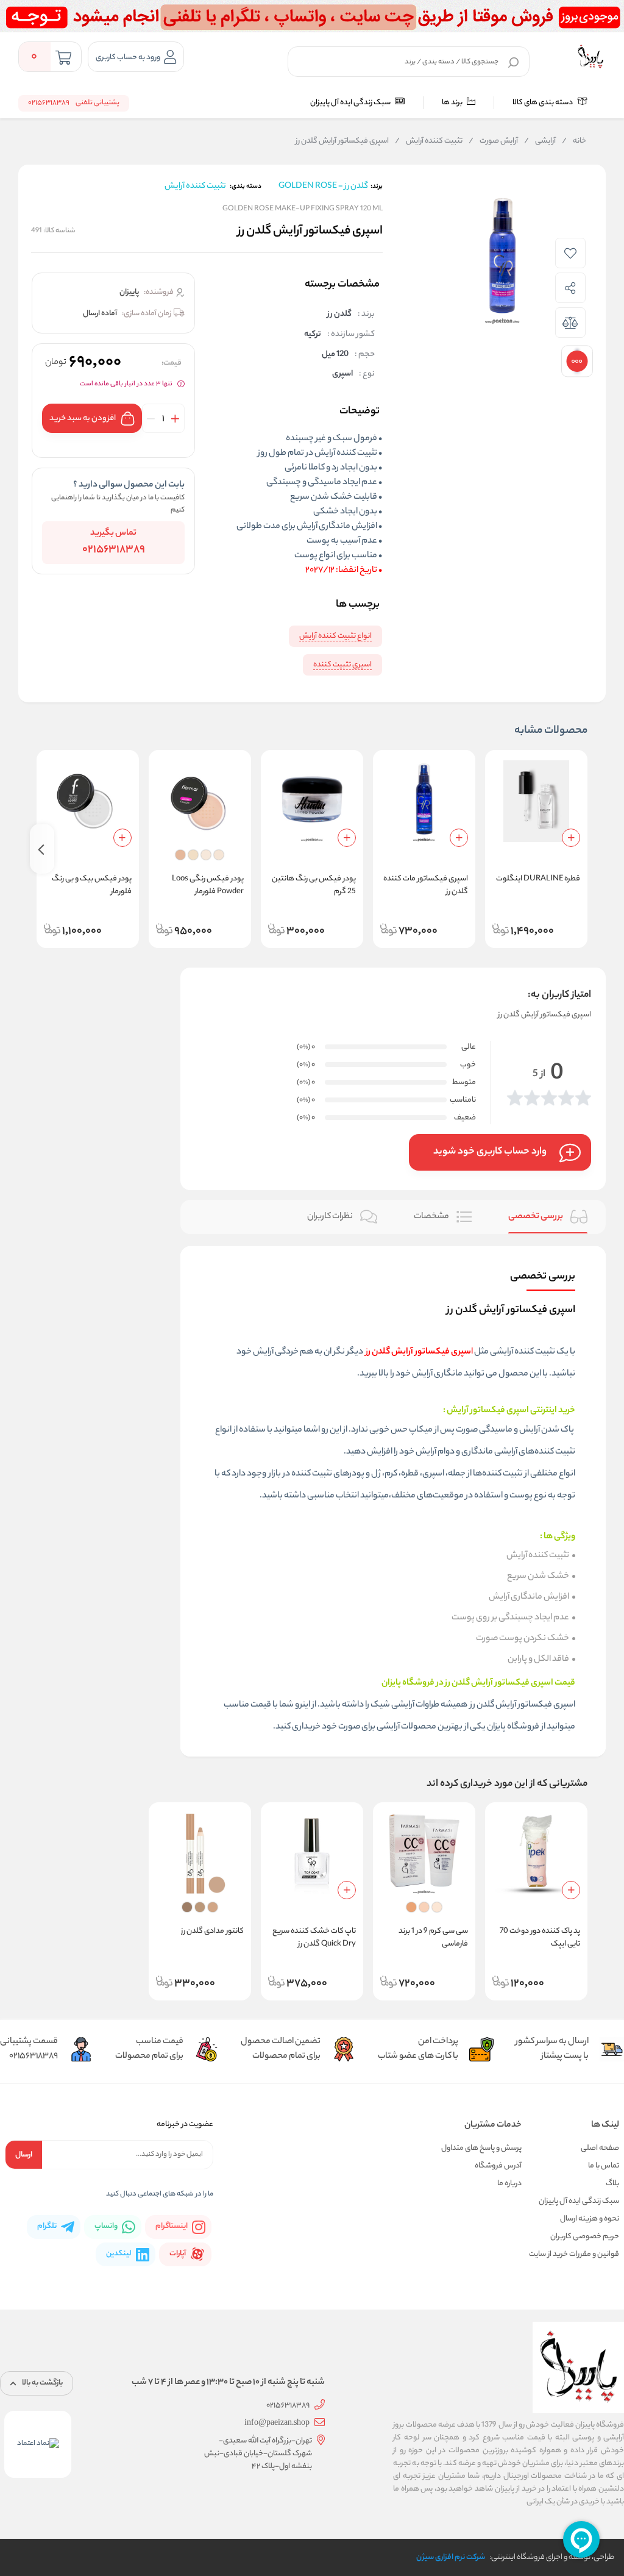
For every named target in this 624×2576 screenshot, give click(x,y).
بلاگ (612, 2184)
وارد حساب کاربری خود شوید (490, 1152)
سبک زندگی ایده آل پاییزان (351, 103)
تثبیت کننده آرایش (429, 141)
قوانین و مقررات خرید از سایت (574, 2254)
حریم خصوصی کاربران (585, 2237)
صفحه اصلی (600, 2148)
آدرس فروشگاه (498, 2166)
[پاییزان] (590, 57)
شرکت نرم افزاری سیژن (451, 2557)
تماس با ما (604, 2166)
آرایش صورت (493, 141)
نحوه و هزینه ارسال (590, 2219)
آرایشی (540, 141)
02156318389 (114, 550)
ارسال (24, 2155)
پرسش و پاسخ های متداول (481, 2148)
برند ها (453, 103)
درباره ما (509, 2184)
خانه (574, 141)
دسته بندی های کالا (543, 103)
